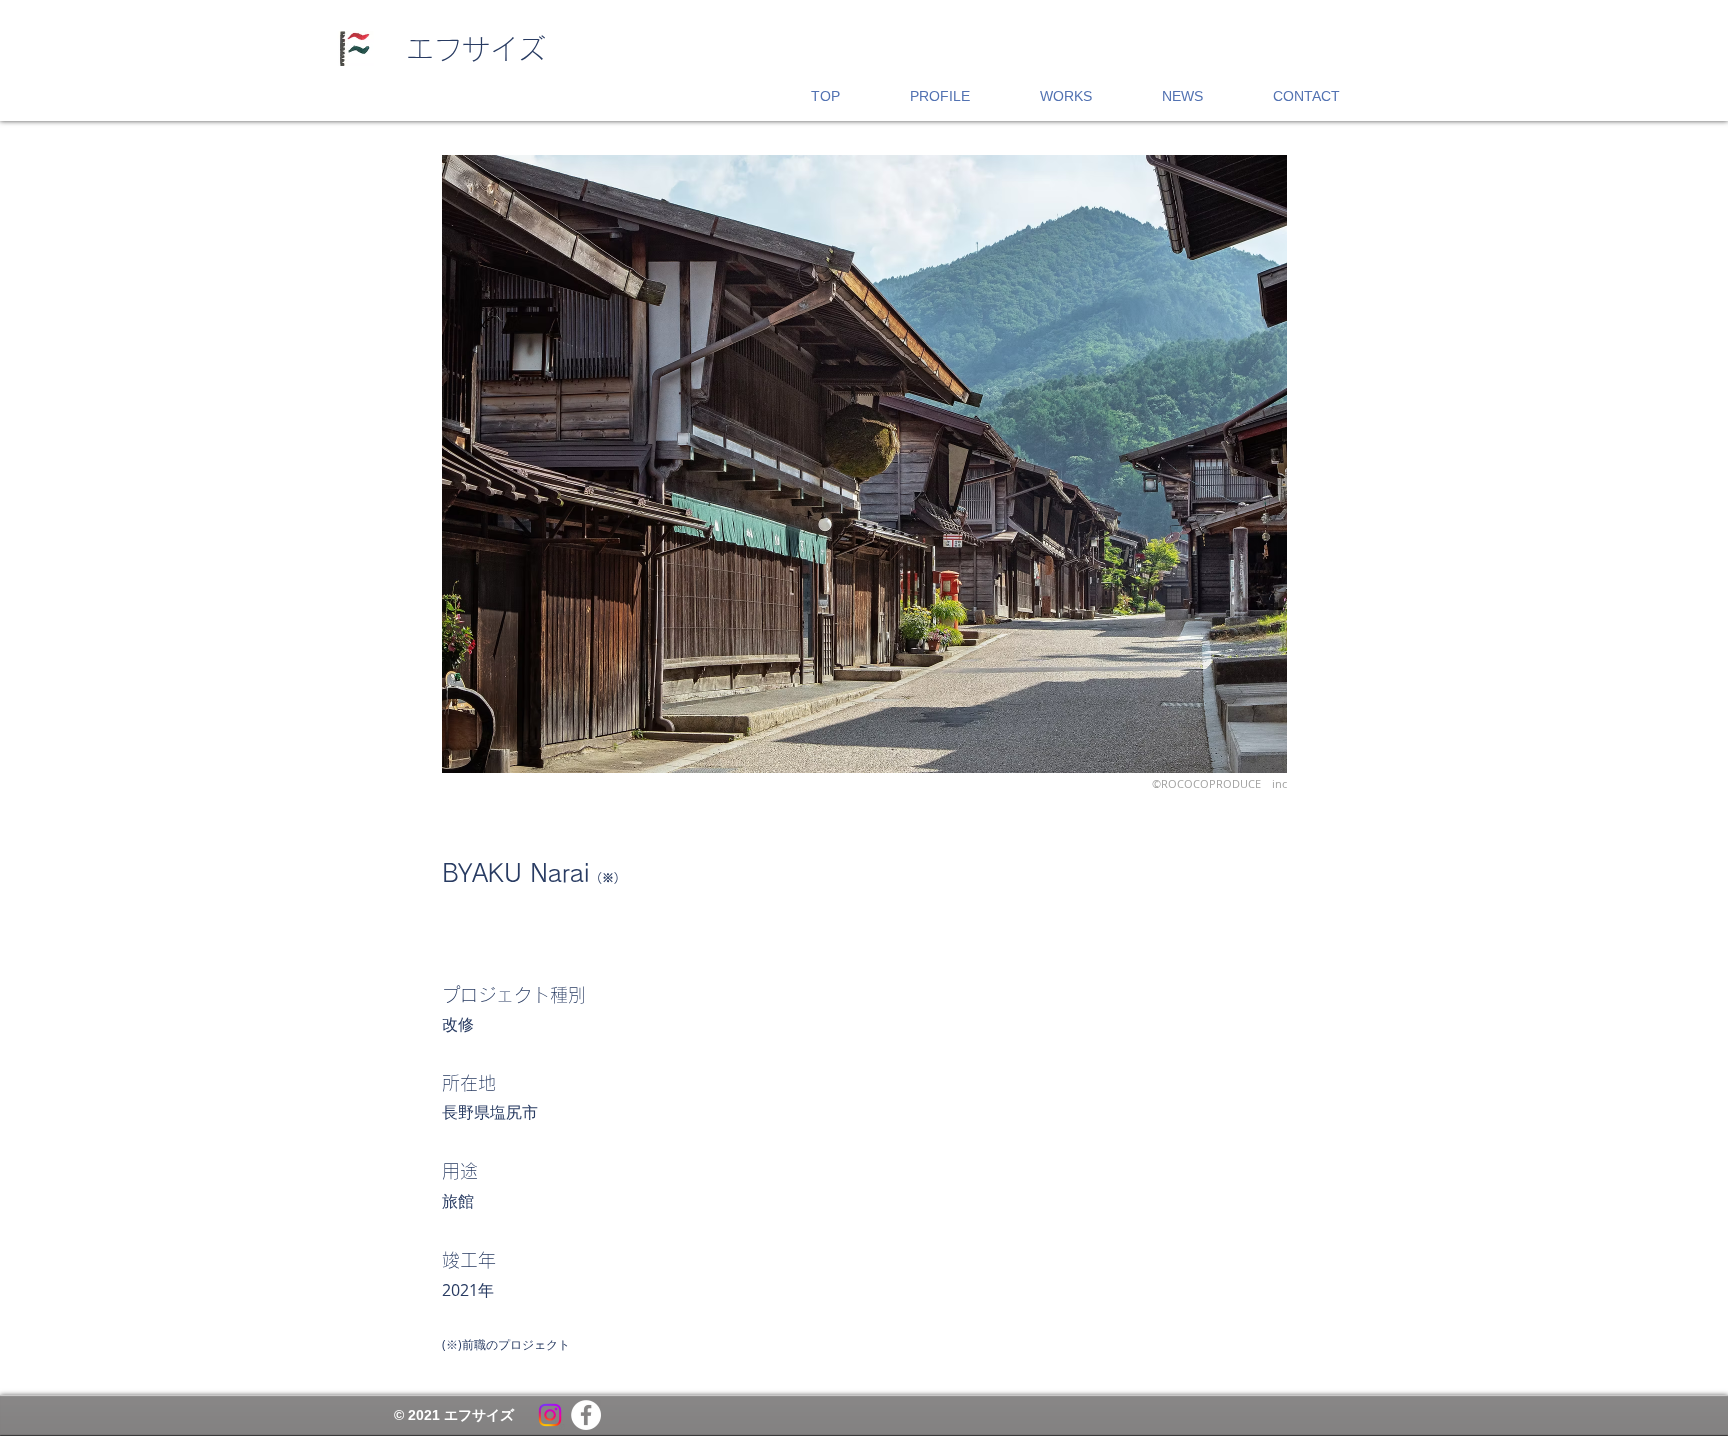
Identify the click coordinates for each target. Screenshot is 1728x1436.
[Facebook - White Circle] (586, 1415)
